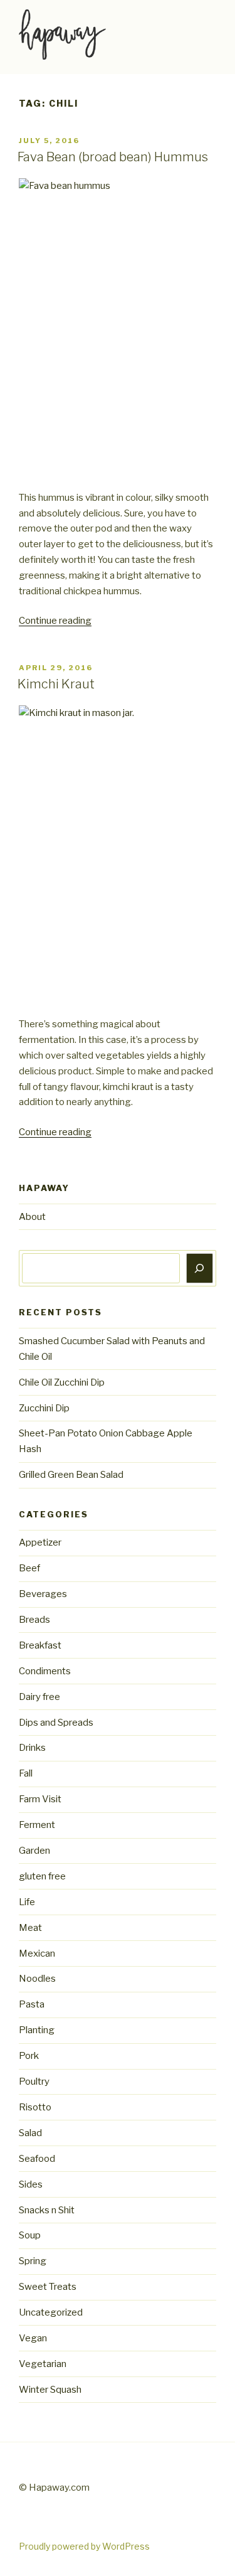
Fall (26, 1773)
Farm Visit (40, 1799)
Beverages (43, 1594)
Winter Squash (50, 2390)
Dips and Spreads (56, 1723)
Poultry (34, 2082)
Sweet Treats (48, 2287)
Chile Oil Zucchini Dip (62, 1382)
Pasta (32, 2004)
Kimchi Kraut (56, 684)
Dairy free (39, 1697)
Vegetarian (43, 2364)
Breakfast (40, 1645)
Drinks (32, 1748)
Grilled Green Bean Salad (71, 1475)
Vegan (33, 2338)
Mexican (37, 1953)
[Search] (200, 1268)
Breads (34, 1620)
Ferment (37, 1825)
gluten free (42, 1876)
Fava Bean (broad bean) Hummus (113, 157)
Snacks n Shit (47, 2210)
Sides (31, 2184)
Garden (34, 1851)
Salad (30, 2133)
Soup (30, 2235)
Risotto (35, 2107)
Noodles (37, 1979)
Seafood (37, 2159)
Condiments (45, 1671)
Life (27, 1902)
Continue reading (55, 621)
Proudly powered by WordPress (84, 2546)
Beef (29, 1568)
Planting (37, 2030)
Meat (30, 1928)
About (32, 1217)
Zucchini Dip (44, 1408)
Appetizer (40, 1542)
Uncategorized (51, 2312)
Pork (29, 2056)
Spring (33, 2261)
